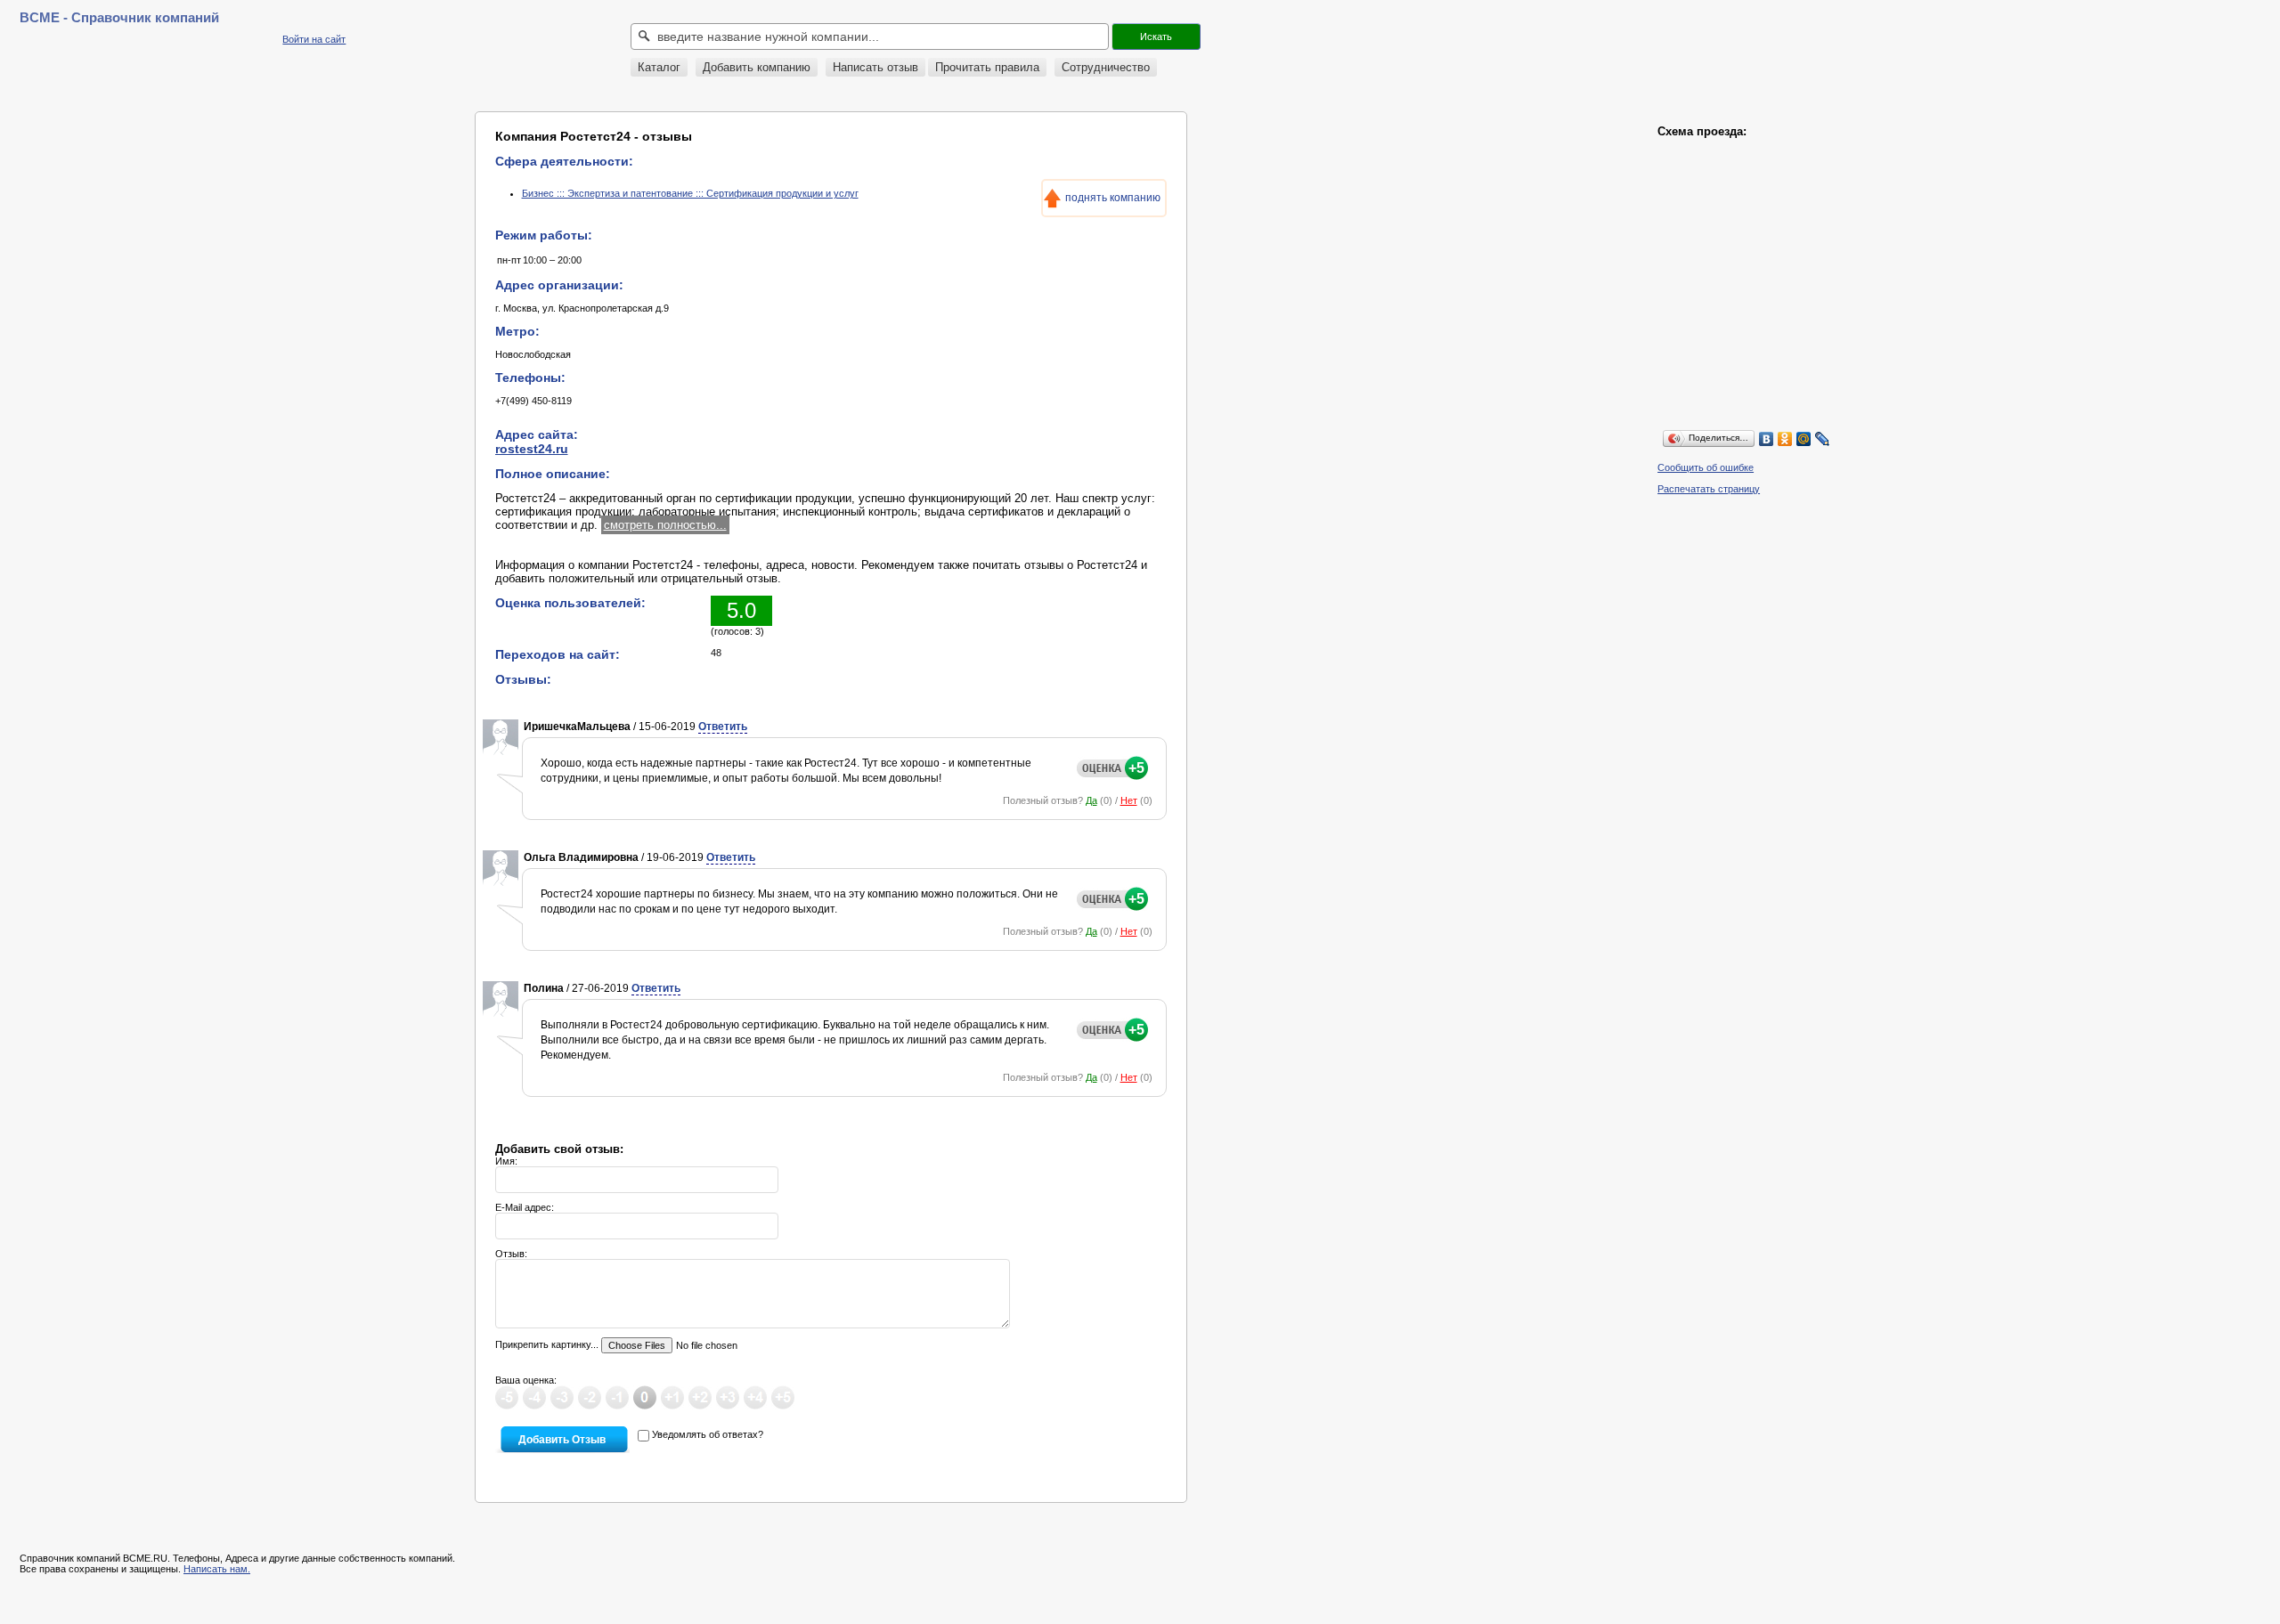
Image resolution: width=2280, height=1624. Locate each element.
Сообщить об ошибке (1706, 467)
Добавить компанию (757, 67)
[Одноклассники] (1785, 439)
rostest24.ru (532, 449)
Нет (1129, 800)
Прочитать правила (987, 67)
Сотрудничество (1106, 67)
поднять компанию (1113, 198)
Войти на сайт (314, 39)
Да (1091, 800)
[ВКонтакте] (1767, 439)
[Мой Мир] (1804, 439)
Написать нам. (217, 1569)
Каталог (659, 67)
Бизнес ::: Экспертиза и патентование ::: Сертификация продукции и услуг (690, 193)
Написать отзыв (875, 67)
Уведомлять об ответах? (708, 1434)
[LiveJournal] (1823, 439)
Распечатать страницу (1709, 489)
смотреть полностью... (665, 525)
